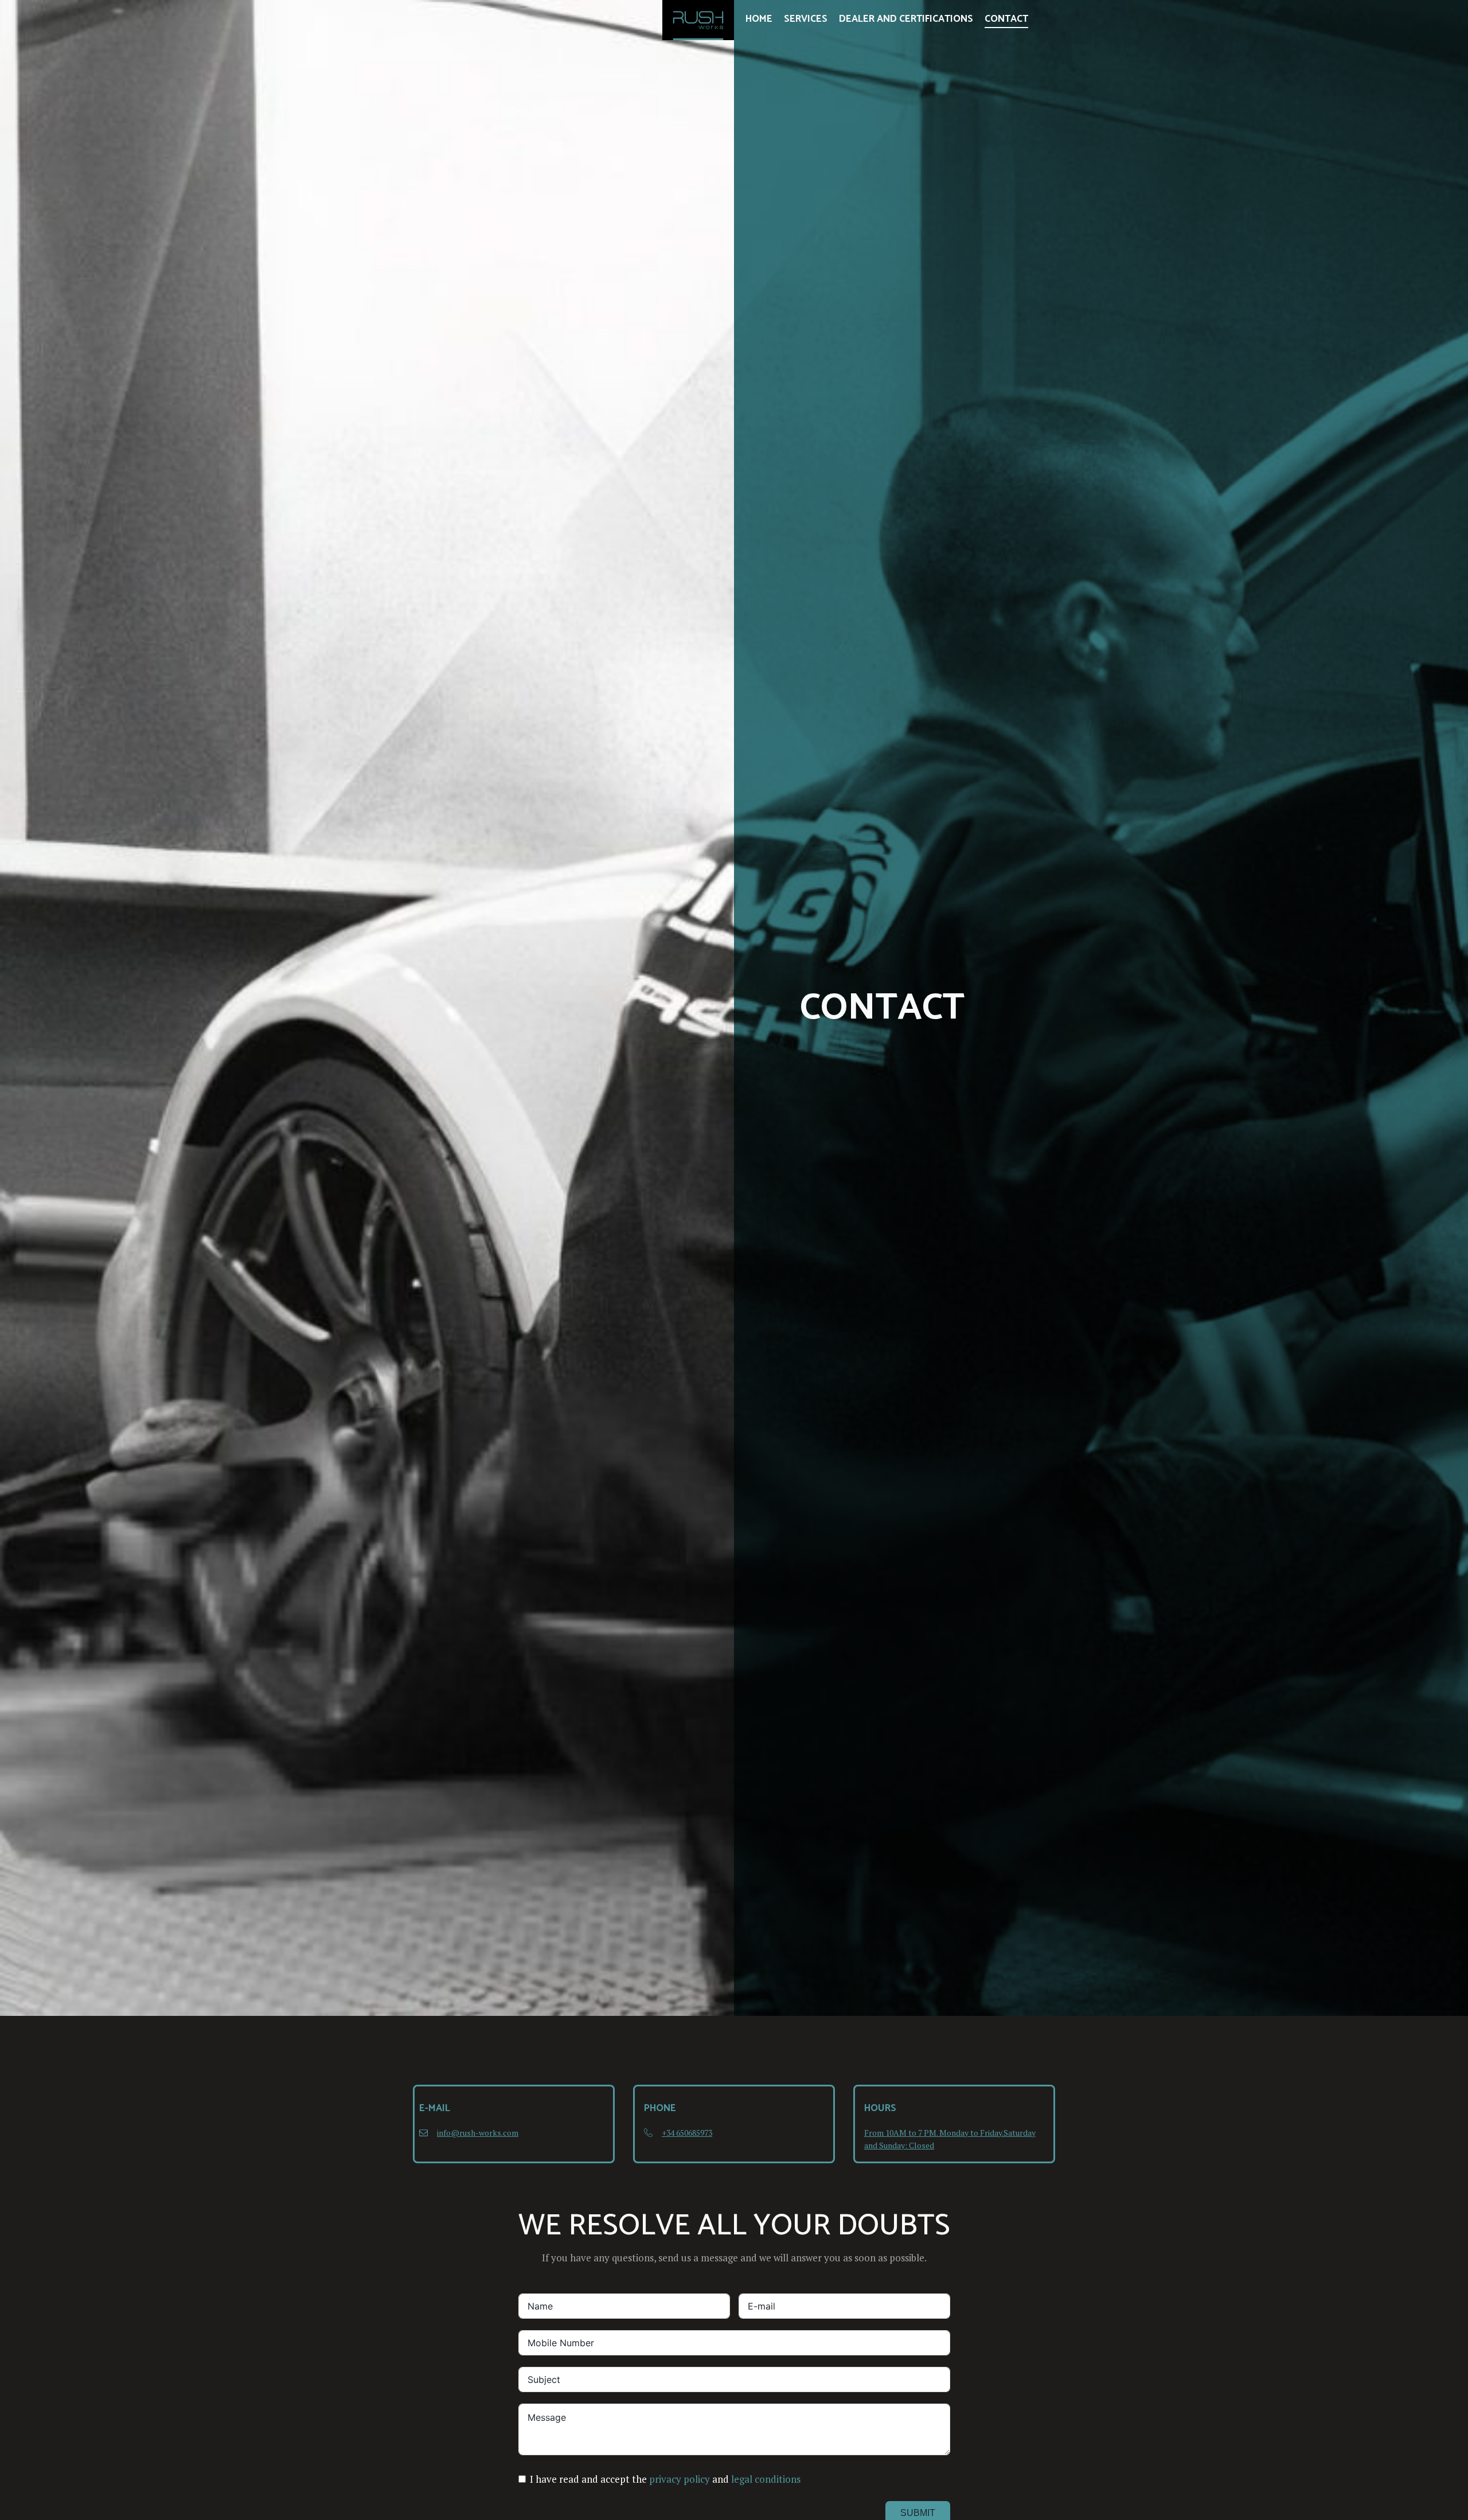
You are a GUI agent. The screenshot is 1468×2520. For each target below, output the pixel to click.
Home (759, 19)
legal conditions (766, 2479)
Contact (1006, 19)
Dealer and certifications (906, 19)
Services (806, 19)
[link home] (698, 20)
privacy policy (680, 2479)
